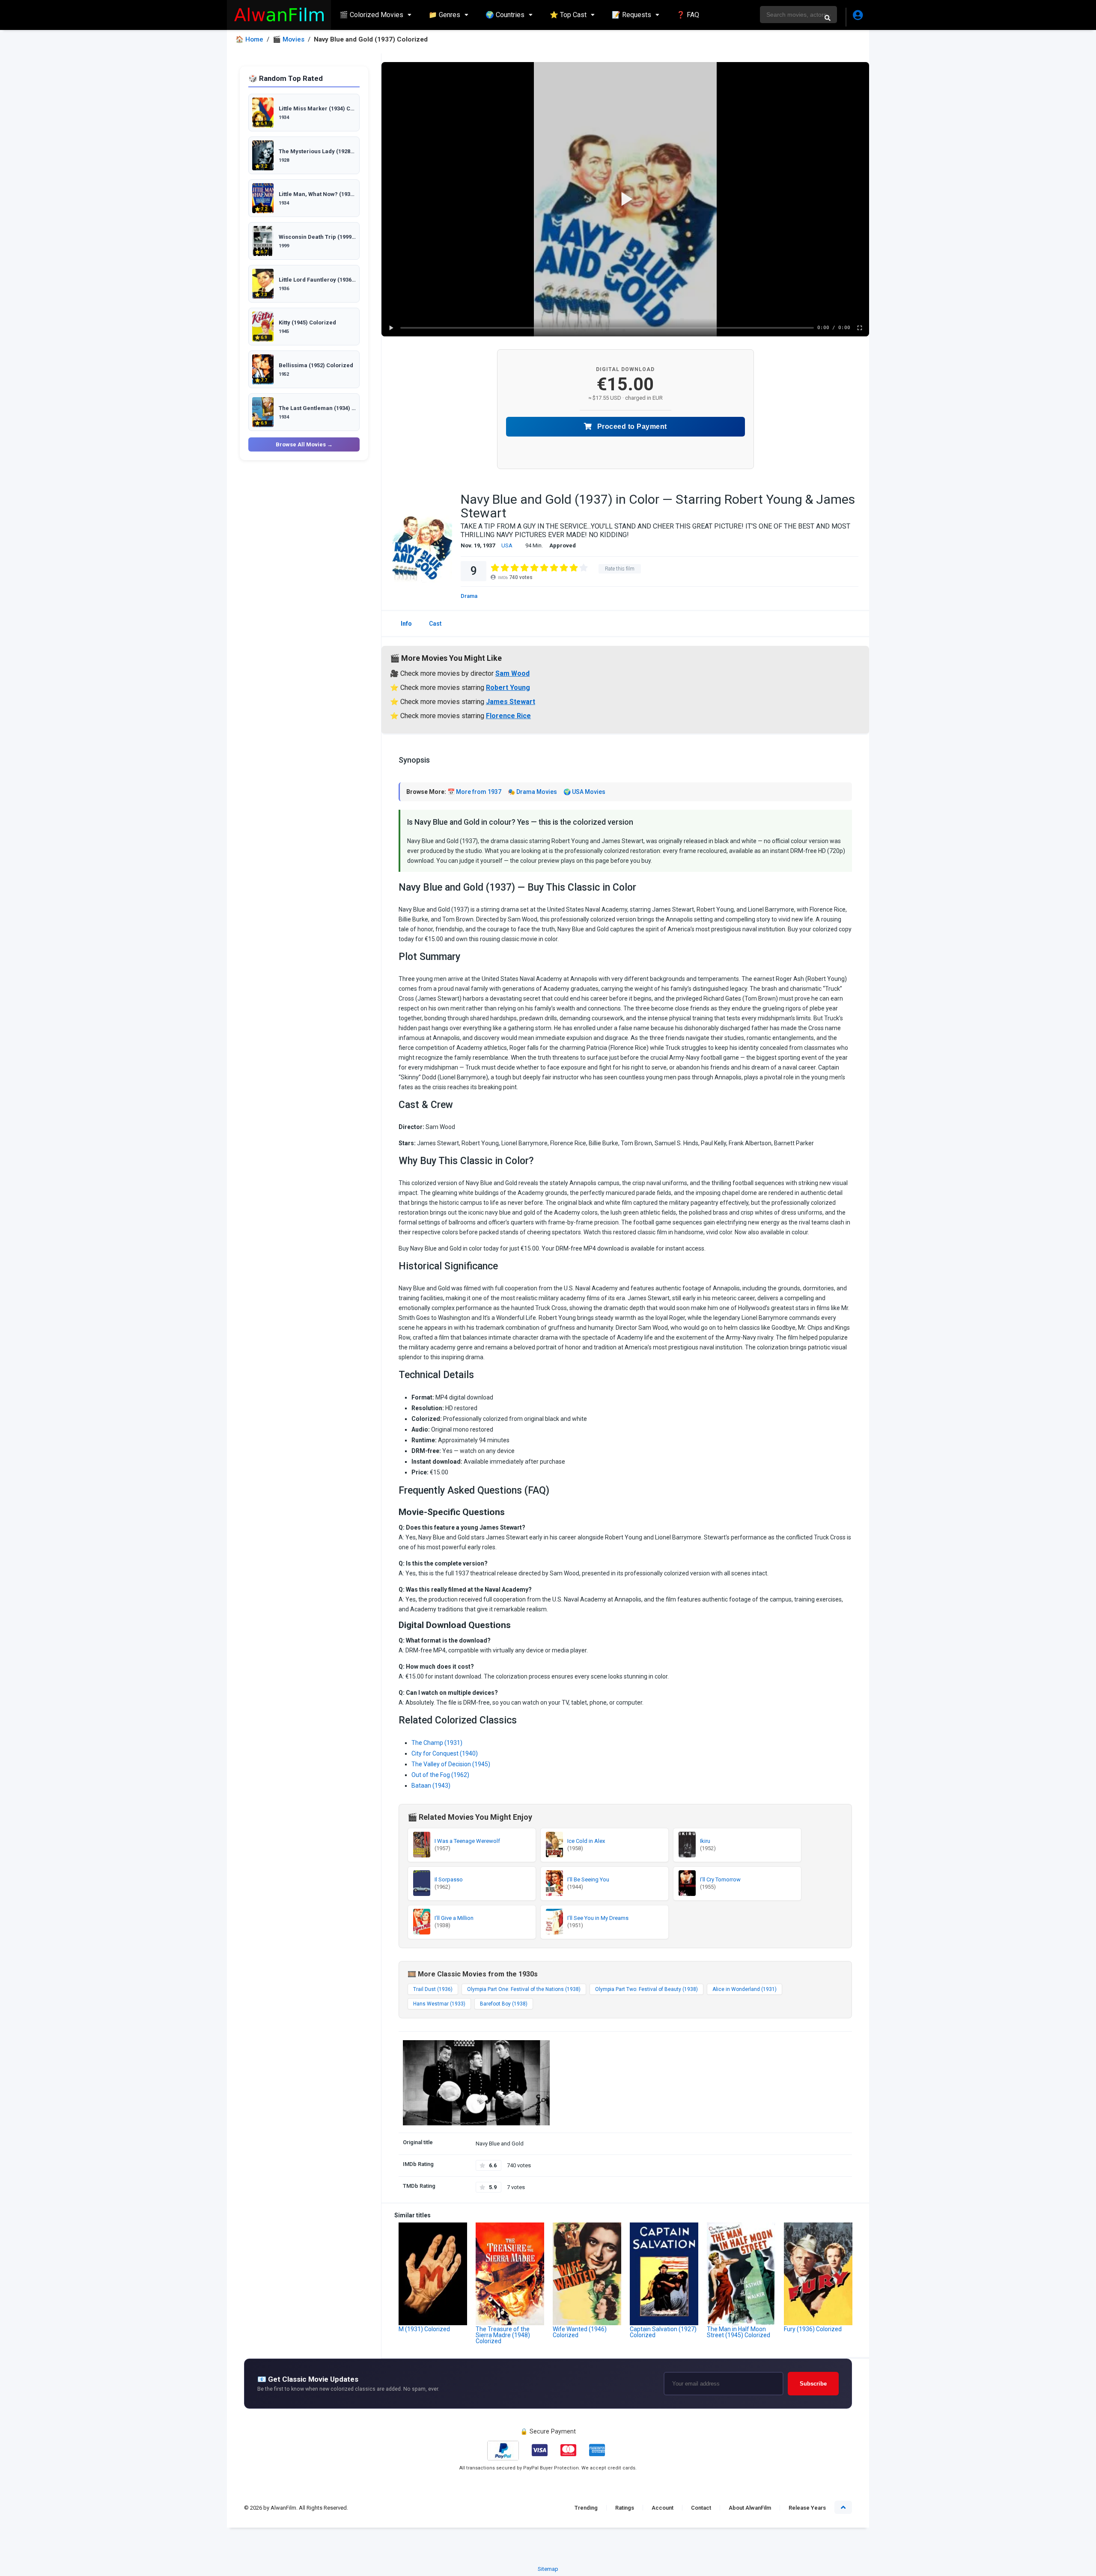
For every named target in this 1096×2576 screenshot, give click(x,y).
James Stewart (511, 702)
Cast (435, 624)
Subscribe (813, 2384)
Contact (701, 2508)
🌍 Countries (505, 15)
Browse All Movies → (304, 444)
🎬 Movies (289, 40)
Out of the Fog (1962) (440, 1775)
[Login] (857, 17)
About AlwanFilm (750, 2508)
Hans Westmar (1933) (439, 2004)
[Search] (828, 18)
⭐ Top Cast (568, 15)
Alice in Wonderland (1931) (745, 1989)
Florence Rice (508, 716)
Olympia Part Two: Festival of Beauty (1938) (646, 1989)
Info (406, 624)
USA (507, 545)
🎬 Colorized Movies (371, 15)
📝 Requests (631, 15)
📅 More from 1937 (474, 792)
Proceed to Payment (631, 426)
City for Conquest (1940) (445, 1753)
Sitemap (548, 2569)
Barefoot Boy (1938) (504, 2004)
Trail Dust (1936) (433, 1989)
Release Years (807, 2508)
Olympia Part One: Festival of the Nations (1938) (524, 1989)
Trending (586, 2508)
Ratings (625, 2508)
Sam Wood (512, 673)
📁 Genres (444, 15)
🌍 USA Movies (584, 792)
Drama (469, 596)
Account (663, 2508)
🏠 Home (249, 40)
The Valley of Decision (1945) (451, 1764)
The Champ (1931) (437, 1743)
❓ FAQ (688, 15)
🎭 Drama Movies (532, 792)
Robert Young (508, 688)
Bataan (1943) (431, 1786)
